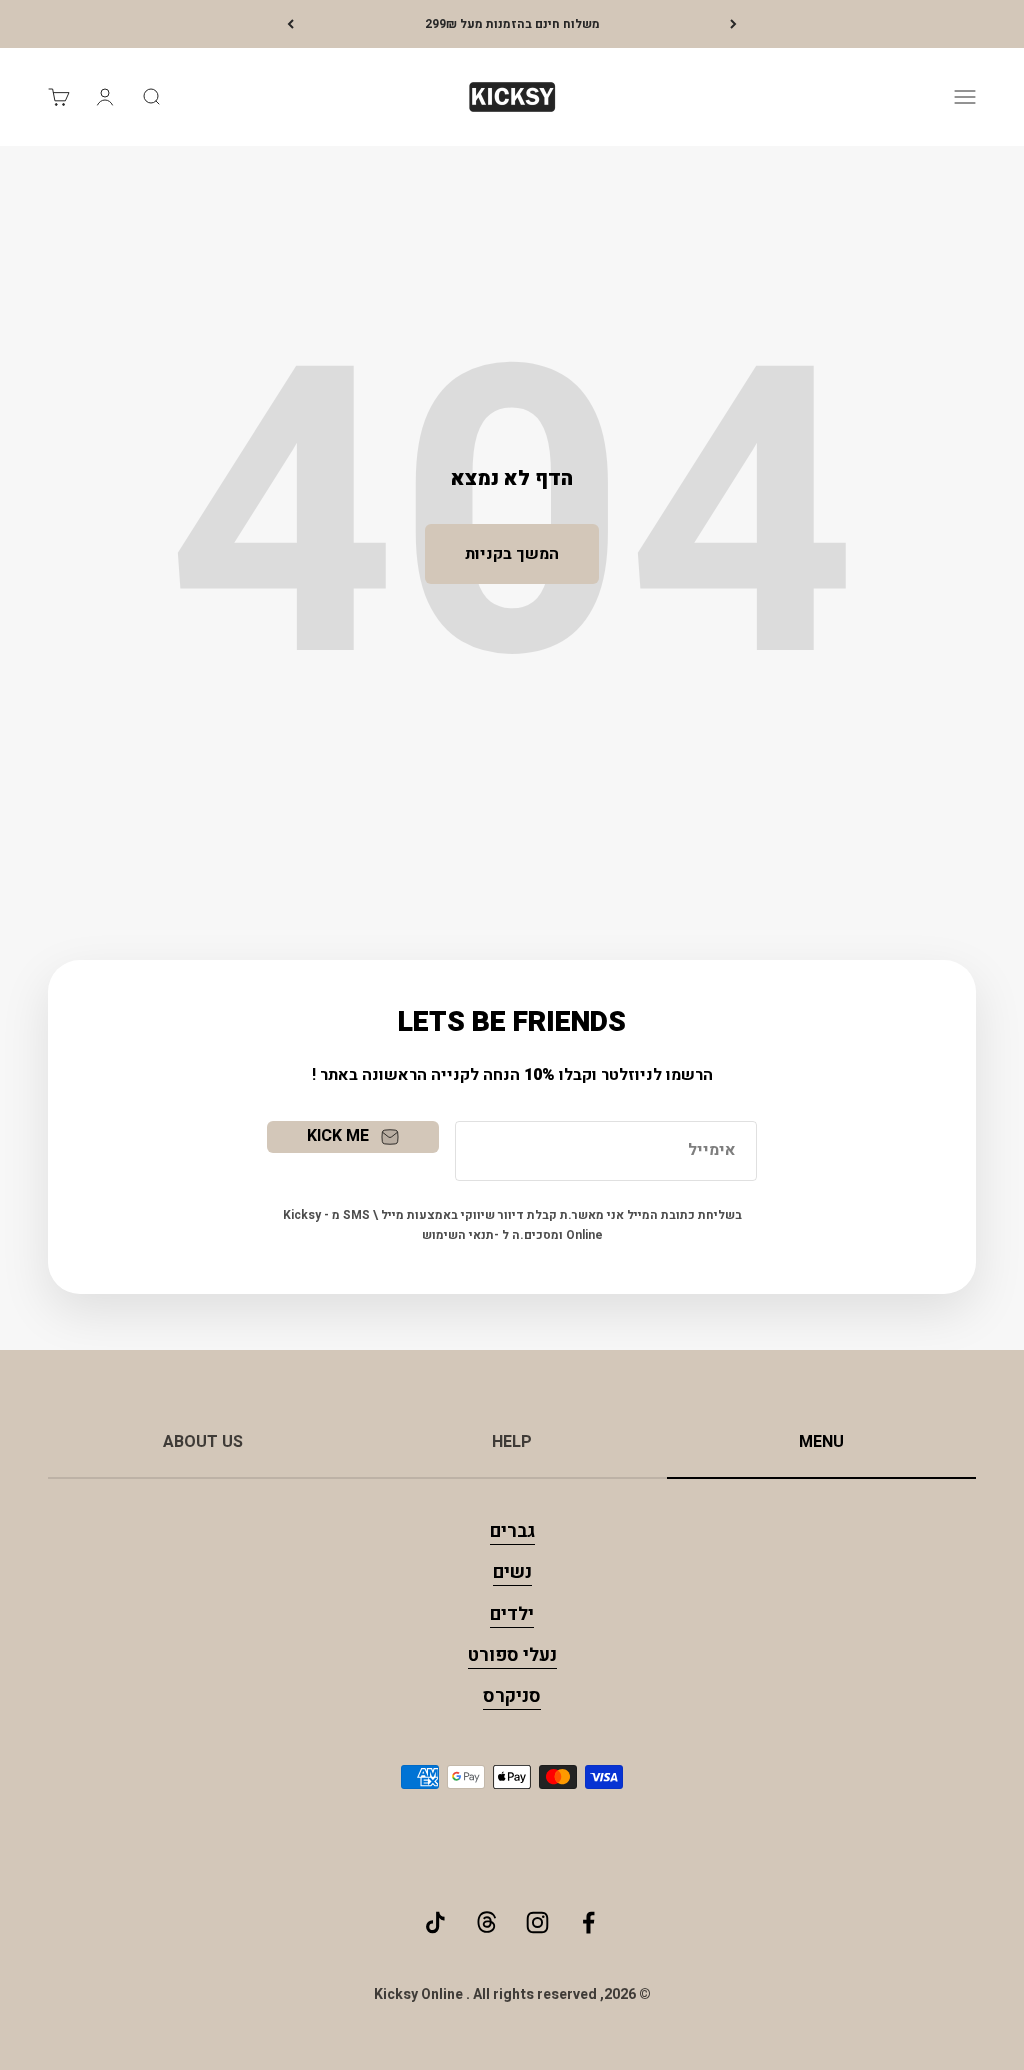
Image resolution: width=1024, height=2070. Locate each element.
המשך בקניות (512, 554)
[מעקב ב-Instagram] (537, 1922)
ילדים (512, 1614)
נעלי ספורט (512, 1655)
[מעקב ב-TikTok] (435, 1922)
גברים (512, 1531)
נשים (512, 1572)
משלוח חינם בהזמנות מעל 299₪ (512, 24)
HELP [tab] (512, 1442)
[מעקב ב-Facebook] (588, 1922)
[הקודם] (733, 24)
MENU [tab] (821, 1442)
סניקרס (512, 1696)
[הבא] (290, 24)
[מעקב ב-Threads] (486, 1922)
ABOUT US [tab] (203, 1442)
